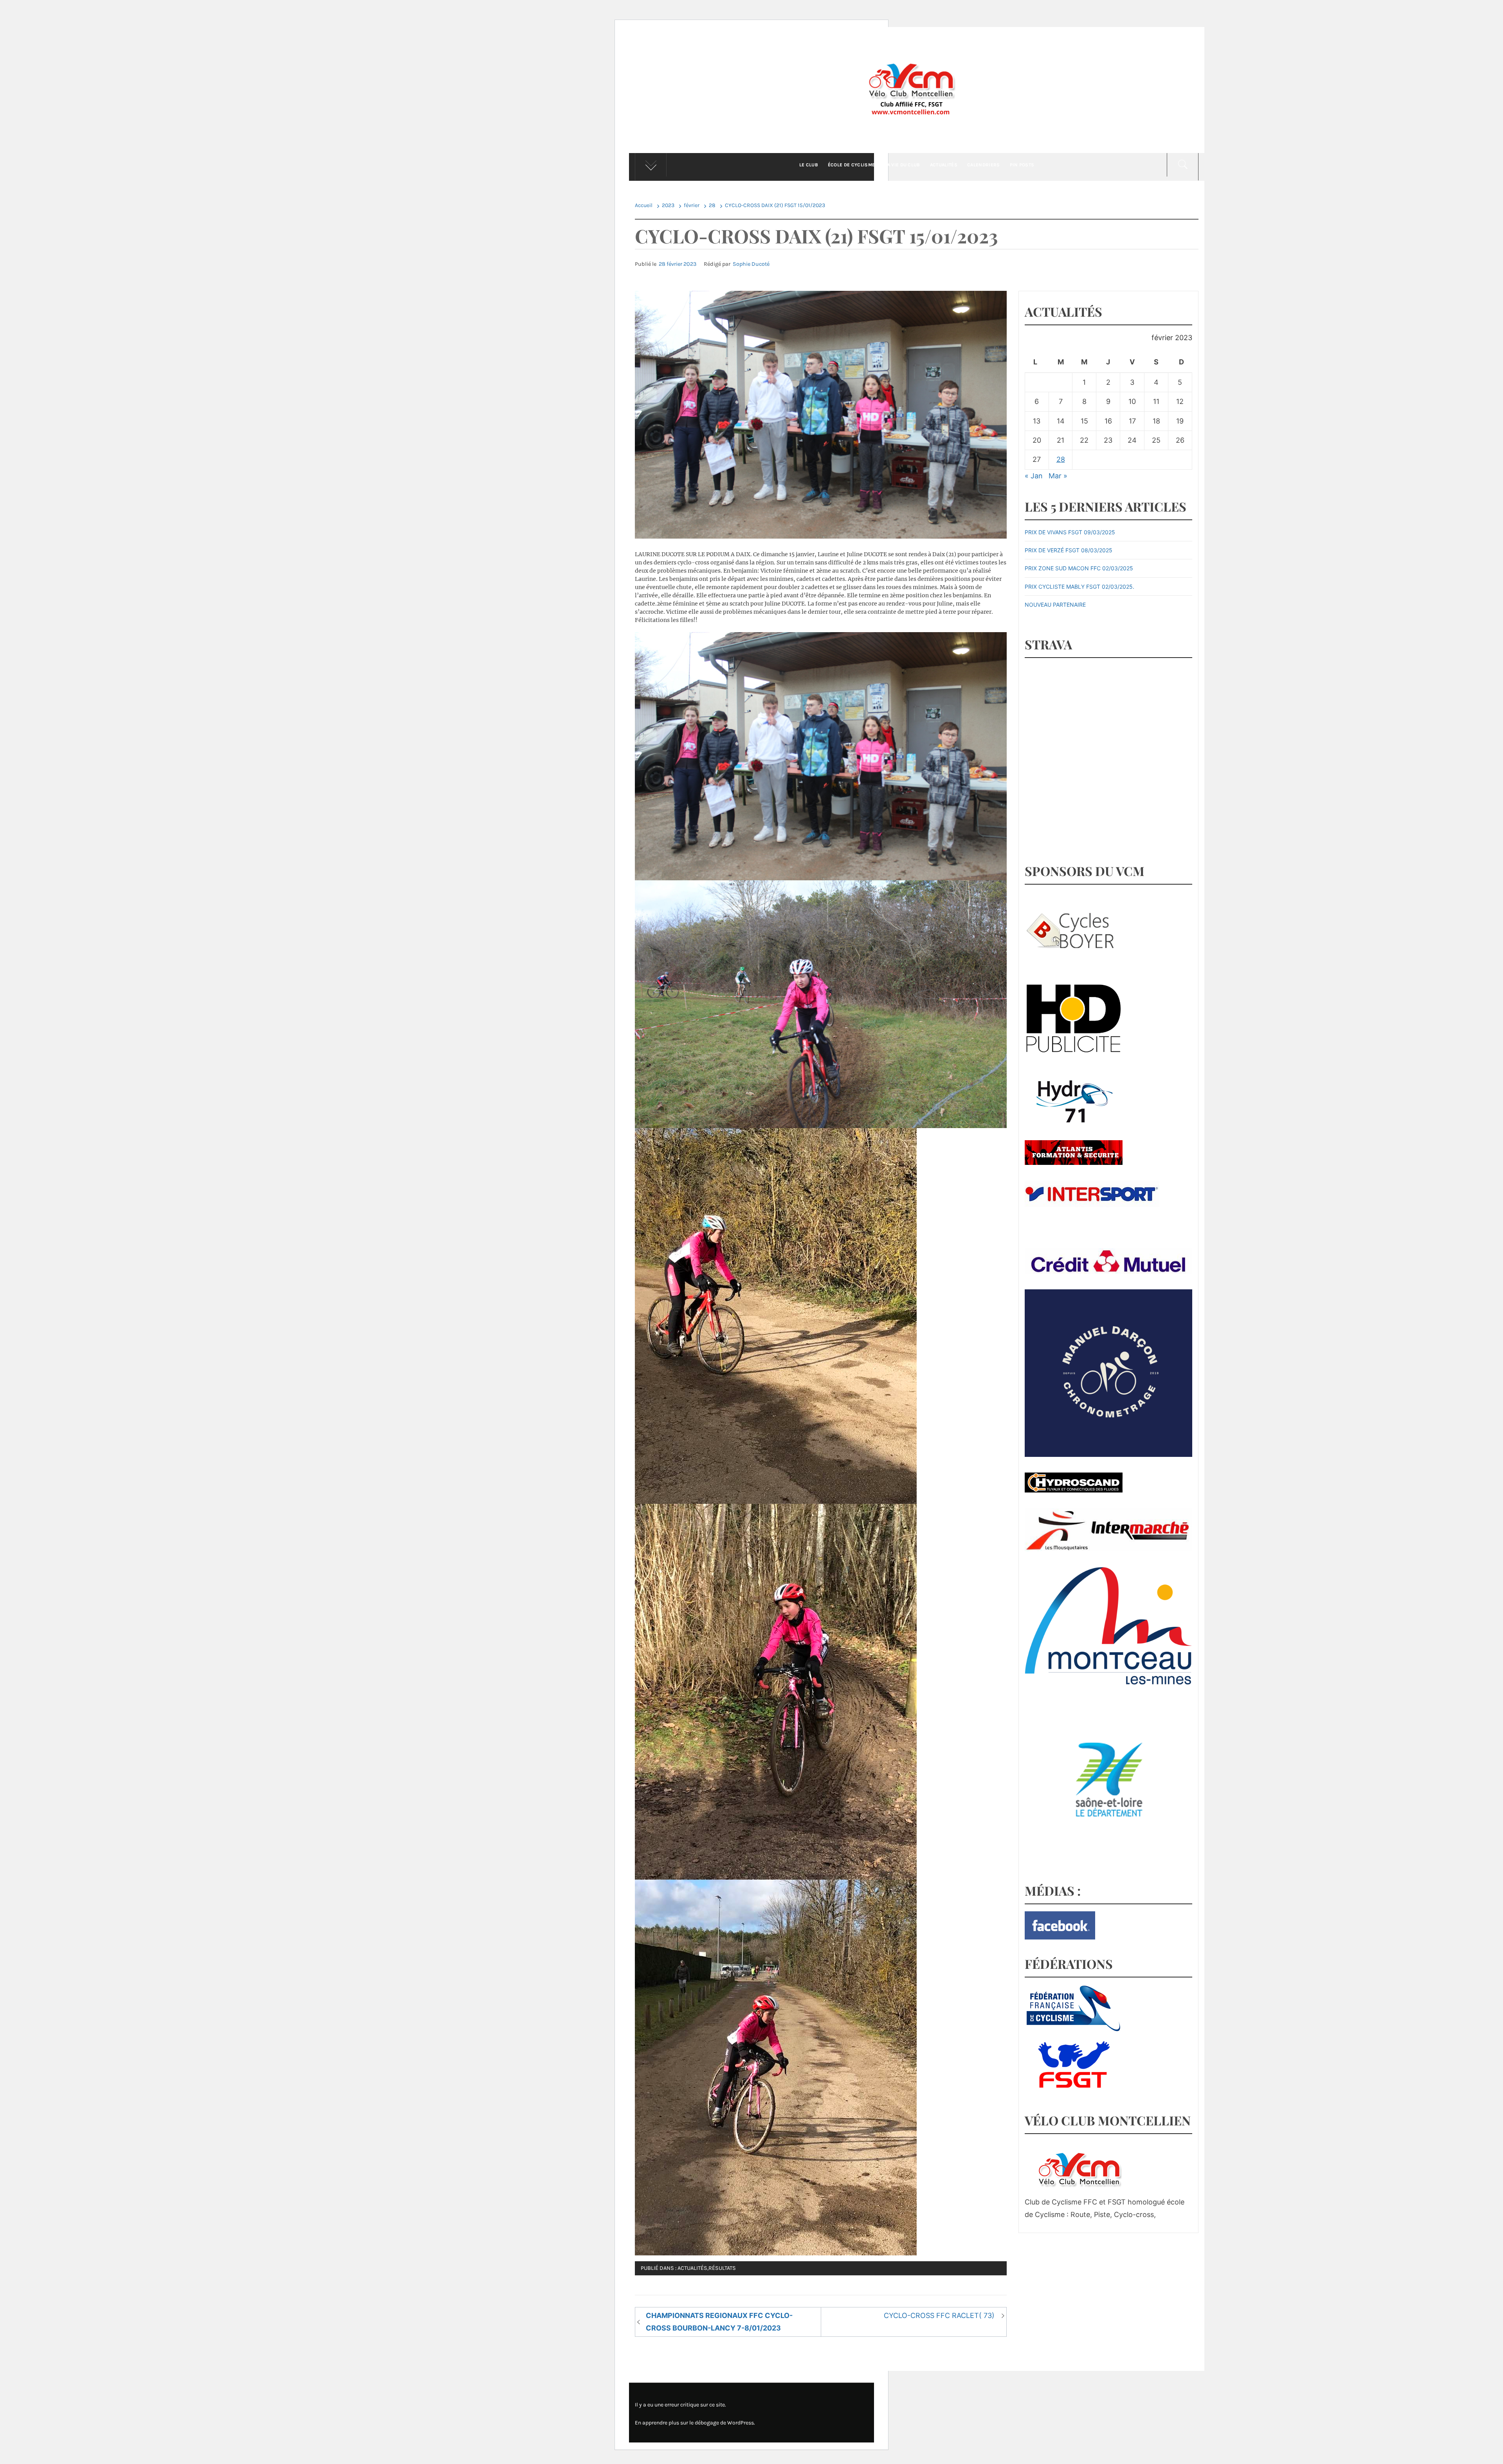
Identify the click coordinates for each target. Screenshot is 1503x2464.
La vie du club (902, 165)
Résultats (722, 2268)
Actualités (944, 165)
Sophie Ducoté (751, 264)
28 (1061, 459)
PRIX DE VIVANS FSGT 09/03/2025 (1070, 532)
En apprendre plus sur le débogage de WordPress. (695, 2423)
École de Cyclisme (851, 165)
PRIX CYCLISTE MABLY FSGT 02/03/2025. (1079, 587)
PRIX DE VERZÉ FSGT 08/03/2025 (1069, 550)
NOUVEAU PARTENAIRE (1055, 605)
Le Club (809, 165)
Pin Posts (1022, 165)
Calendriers (984, 165)
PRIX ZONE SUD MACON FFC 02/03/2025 (1079, 568)
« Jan (1034, 476)
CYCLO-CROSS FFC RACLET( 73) (939, 2315)
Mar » (1058, 476)
